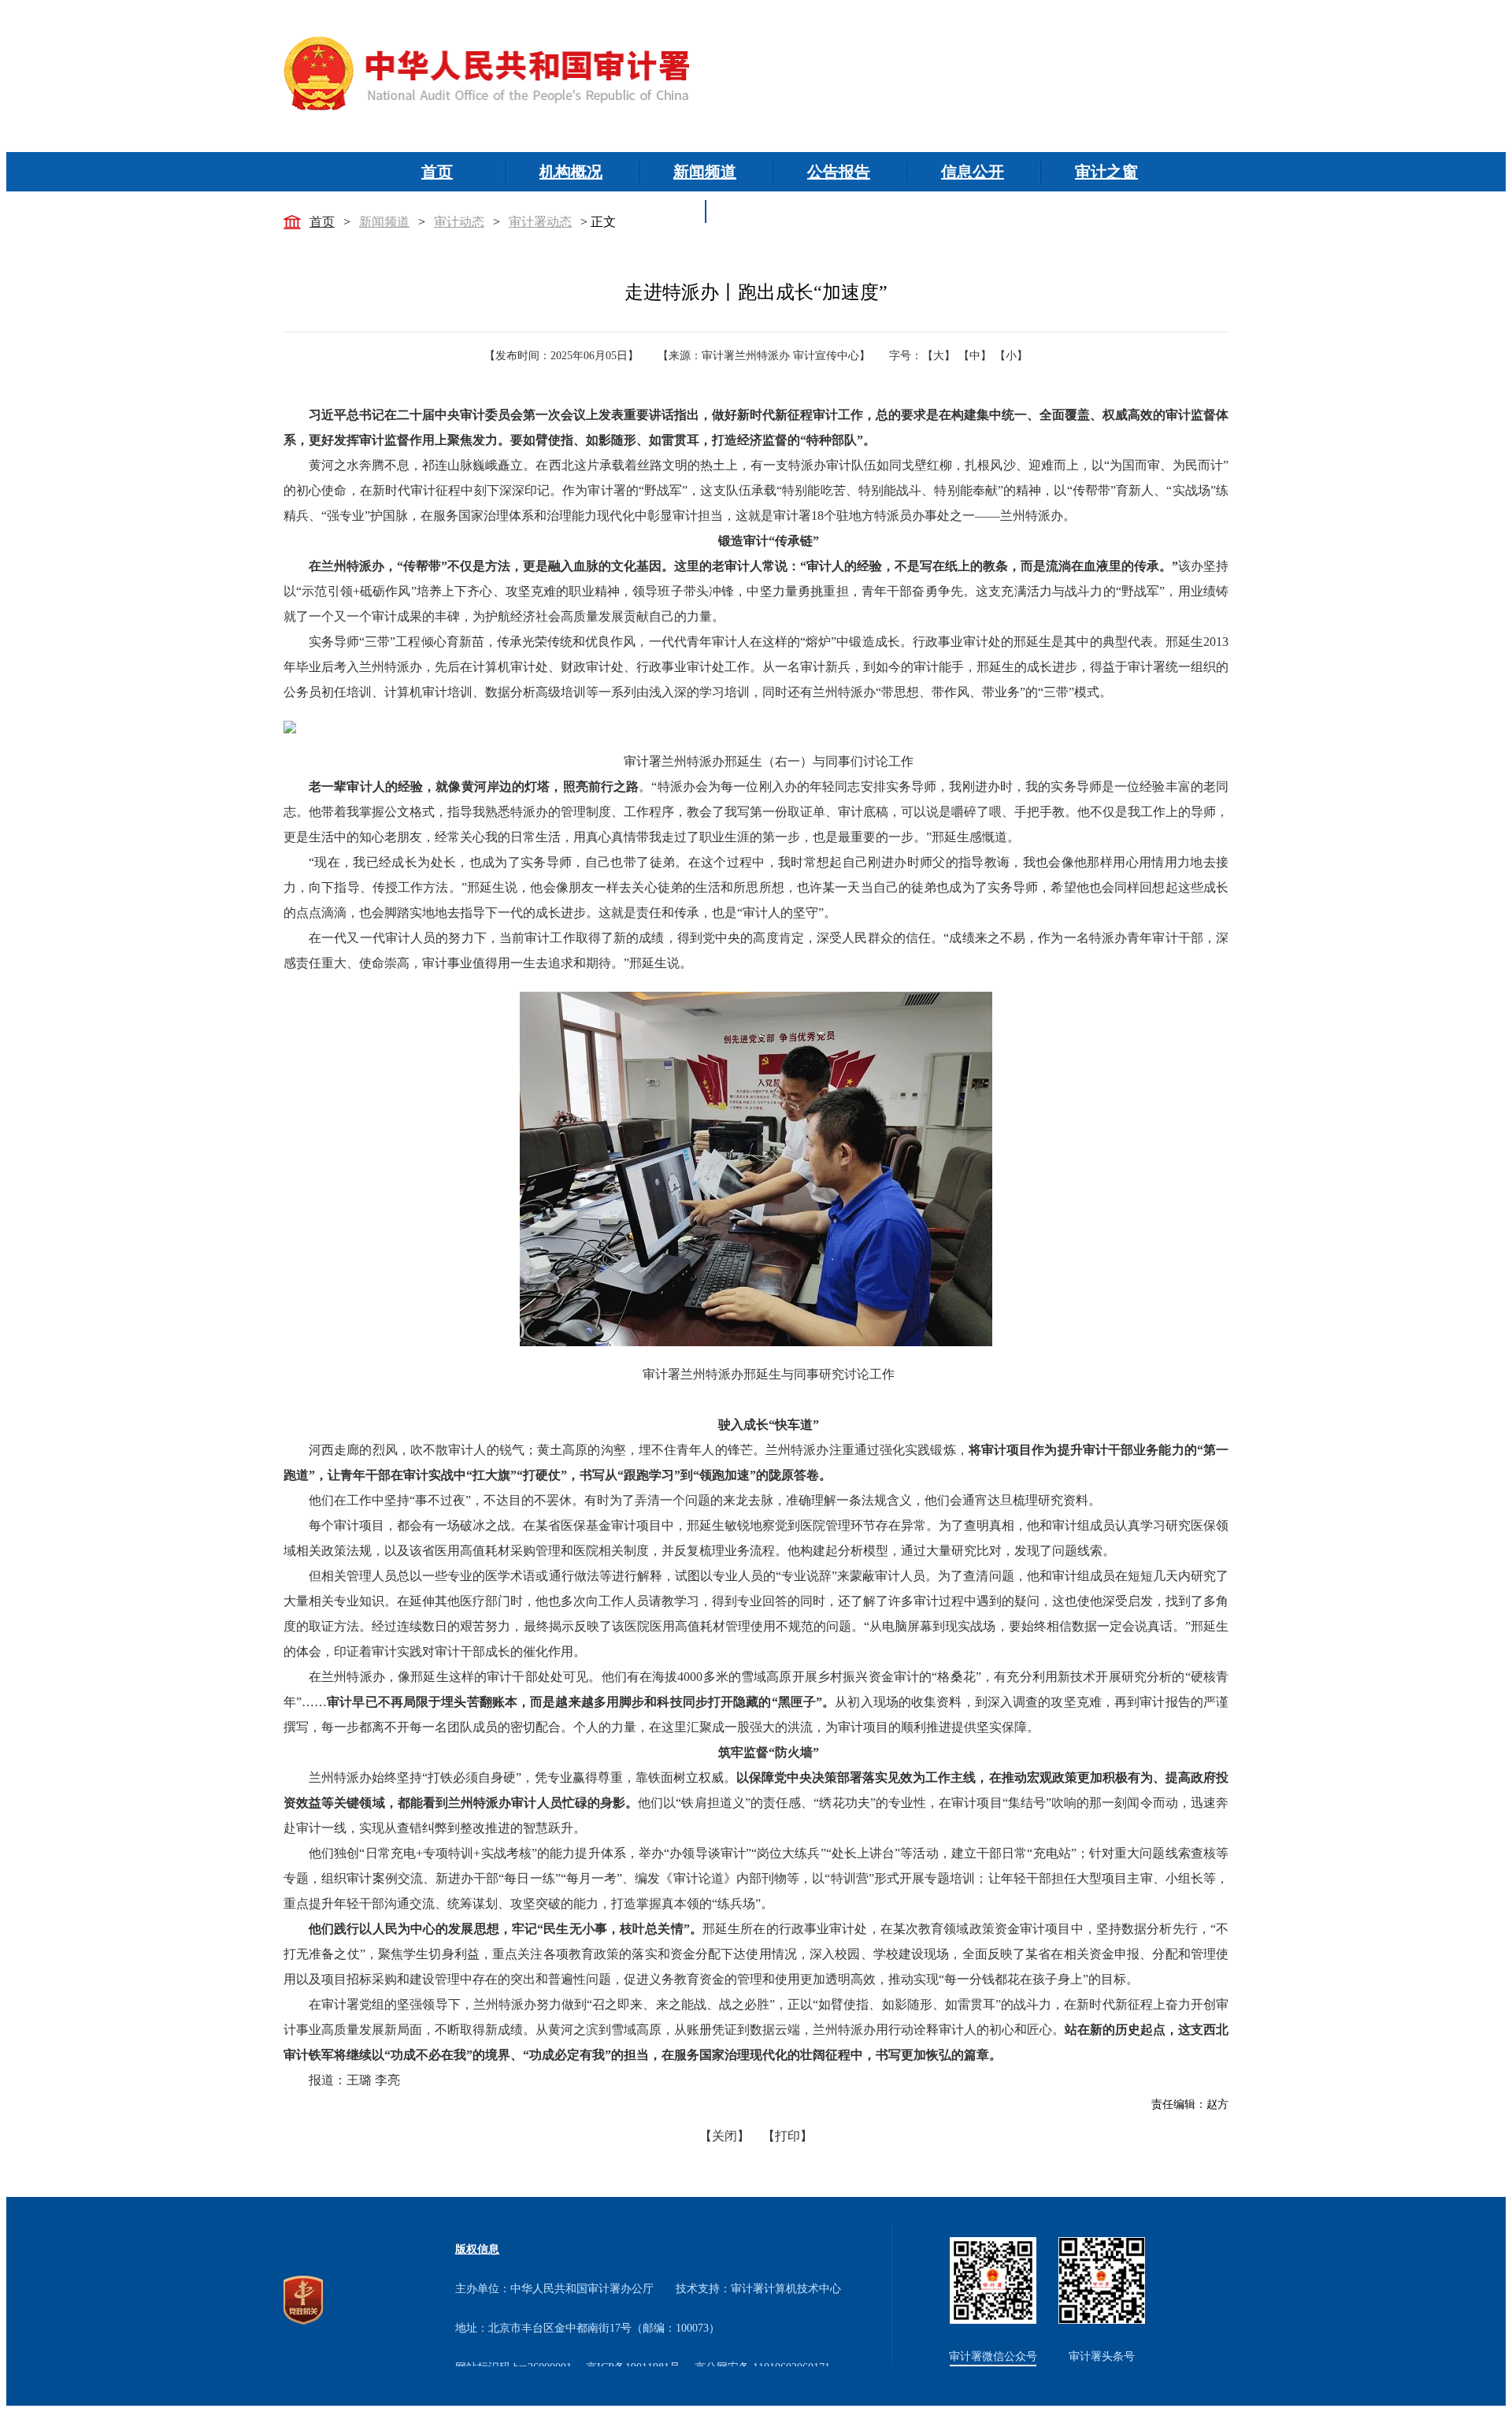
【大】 (939, 356)
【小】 (1011, 356)
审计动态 (459, 222)
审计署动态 (540, 222)
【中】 (975, 356)
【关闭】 (724, 2136)
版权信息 (477, 2249)
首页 (322, 222)
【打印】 (787, 2136)
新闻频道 (384, 222)
